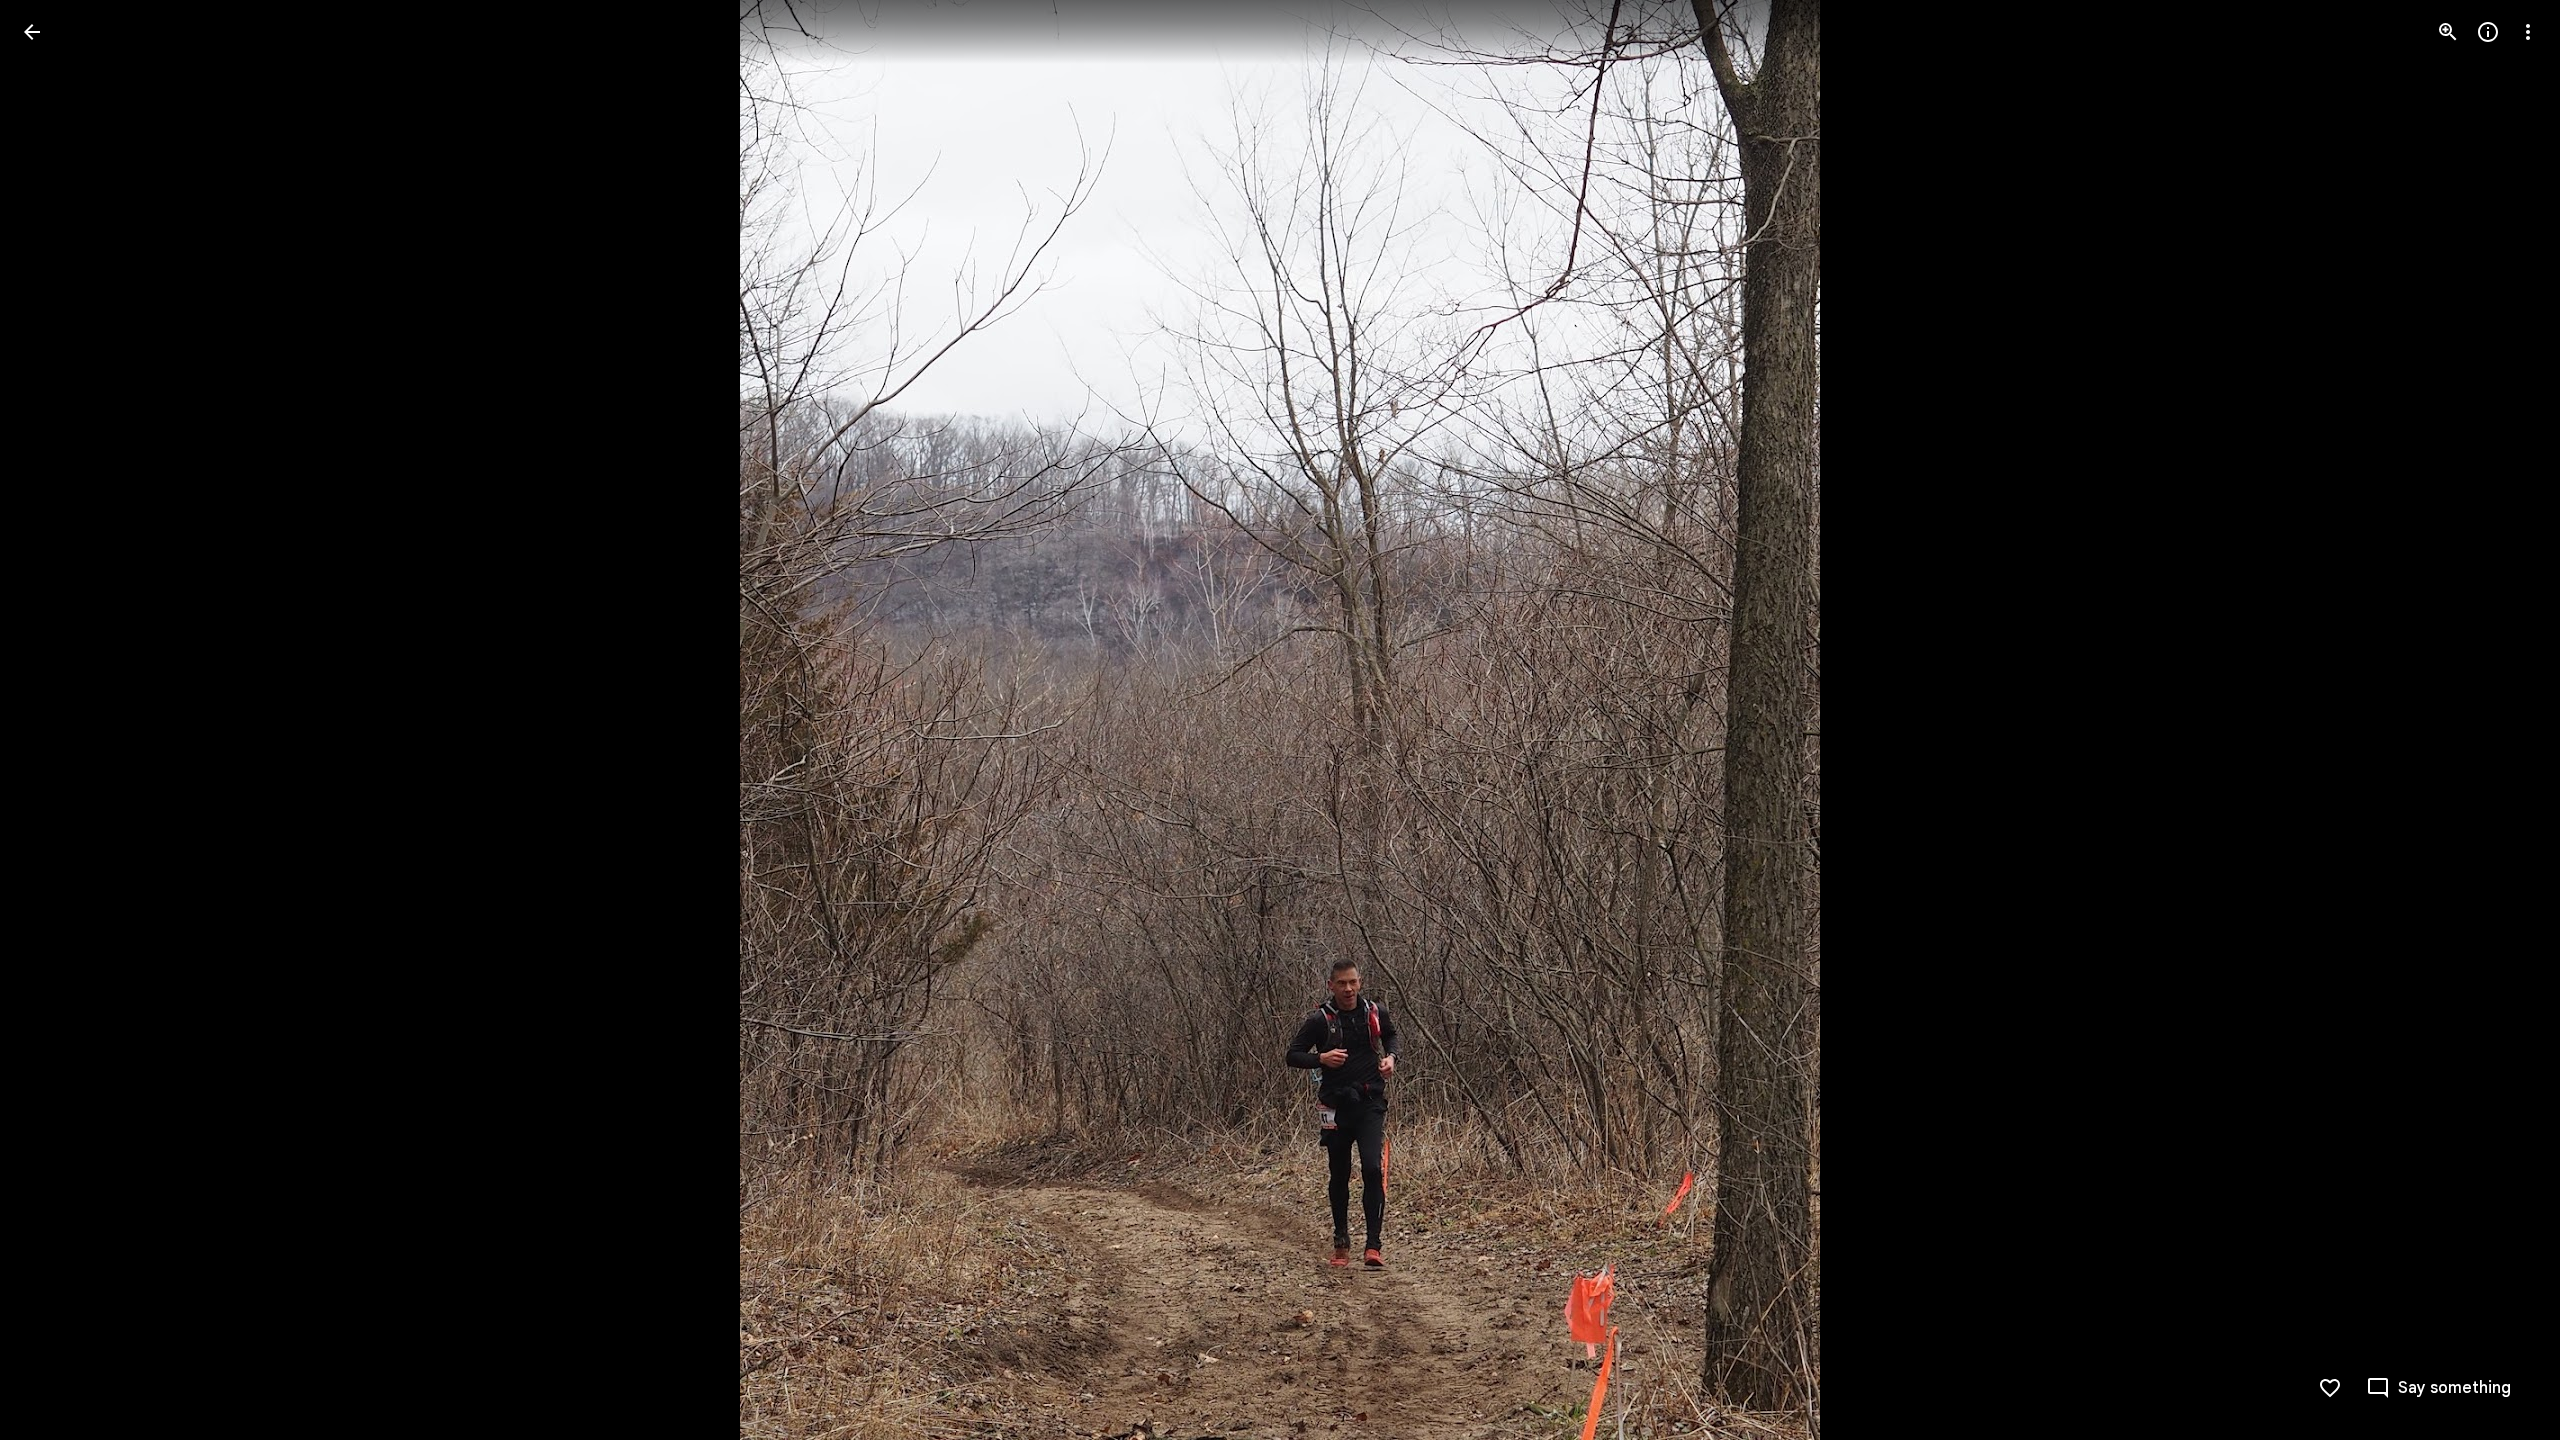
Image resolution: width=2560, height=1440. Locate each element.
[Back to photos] (32, 32)
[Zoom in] (2448, 32)
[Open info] (2488, 32)
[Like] (2330, 1388)
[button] (56, 720)
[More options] (2528, 32)
